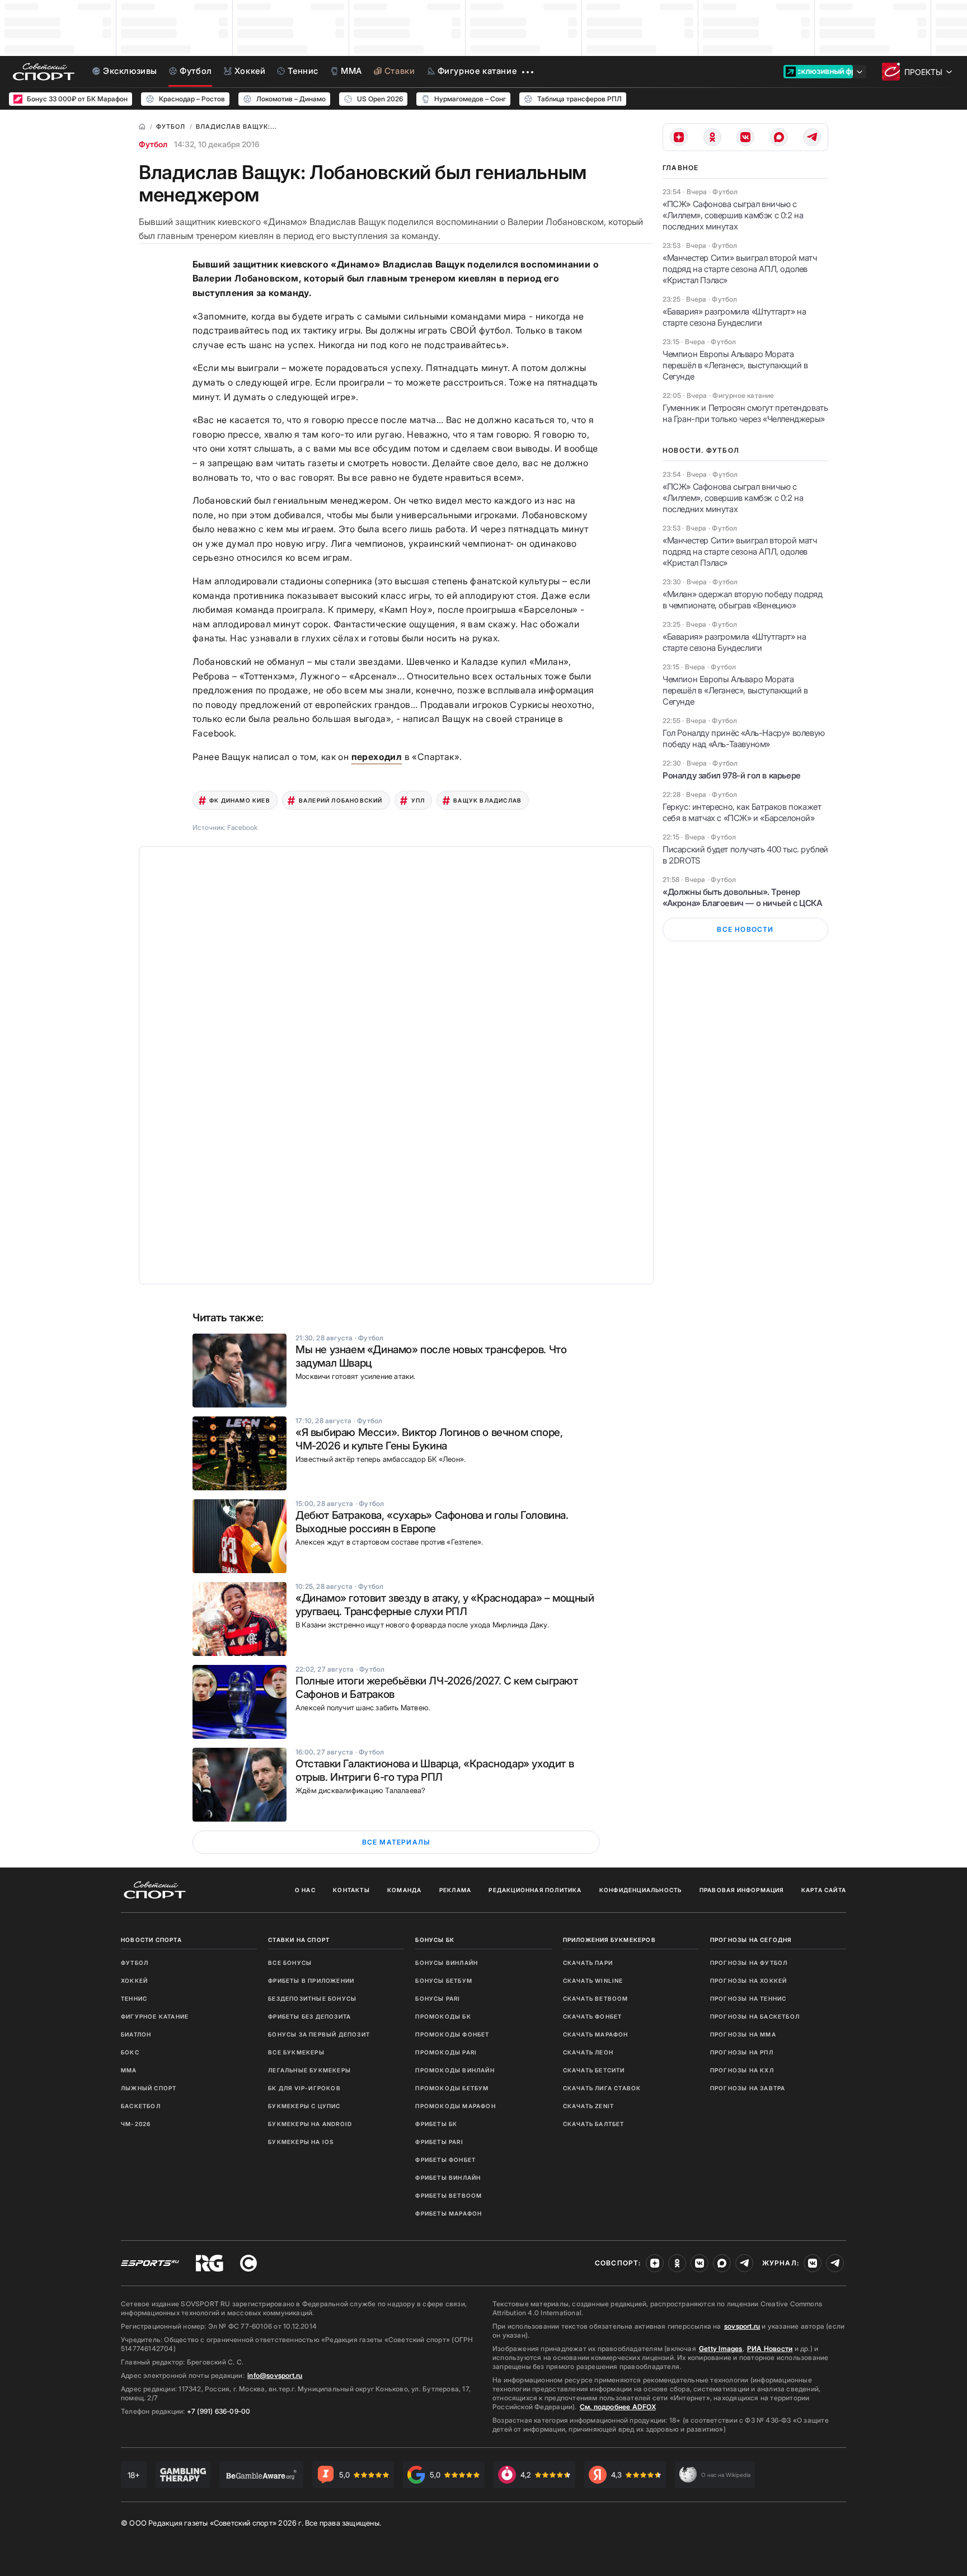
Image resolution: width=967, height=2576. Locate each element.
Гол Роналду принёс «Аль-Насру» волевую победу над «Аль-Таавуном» (744, 738)
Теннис (134, 1998)
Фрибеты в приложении (311, 1981)
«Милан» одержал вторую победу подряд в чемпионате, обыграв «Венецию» (743, 600)
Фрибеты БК (436, 2124)
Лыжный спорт (149, 2088)
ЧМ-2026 (136, 2124)
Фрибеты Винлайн (448, 2178)
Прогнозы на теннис (748, 1998)
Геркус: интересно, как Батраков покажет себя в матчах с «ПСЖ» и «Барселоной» (742, 812)
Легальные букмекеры (309, 2070)
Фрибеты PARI (439, 2142)
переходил (377, 757)
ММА (129, 2070)
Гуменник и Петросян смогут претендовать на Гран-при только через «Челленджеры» (745, 413)
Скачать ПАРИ (588, 1963)
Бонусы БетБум (444, 1981)
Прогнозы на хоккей (749, 1981)
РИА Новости (770, 2349)
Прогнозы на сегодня (751, 1940)
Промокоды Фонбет (452, 2034)
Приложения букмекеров (609, 1940)
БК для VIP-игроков (304, 2088)
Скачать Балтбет (594, 2124)
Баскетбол (141, 2106)
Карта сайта (824, 1890)
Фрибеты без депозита (309, 2016)
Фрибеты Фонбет (445, 2160)
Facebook (242, 827)
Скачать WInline (593, 1981)
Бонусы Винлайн (447, 1963)
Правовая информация (742, 1890)
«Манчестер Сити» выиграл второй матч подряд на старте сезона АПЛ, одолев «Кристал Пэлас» (740, 269)
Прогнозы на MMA (743, 2034)
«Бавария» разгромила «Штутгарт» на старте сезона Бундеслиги (734, 317)
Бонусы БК (435, 1940)
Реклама (455, 1890)
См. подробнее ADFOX (618, 2407)
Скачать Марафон (596, 2034)
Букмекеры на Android (310, 2124)
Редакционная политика (535, 1890)
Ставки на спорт (299, 1940)
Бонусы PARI (438, 1998)
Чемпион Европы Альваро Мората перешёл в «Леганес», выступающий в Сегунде (735, 365)
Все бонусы (290, 1963)
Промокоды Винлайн (455, 2070)
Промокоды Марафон (455, 2106)
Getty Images (721, 2349)
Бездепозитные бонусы (312, 1998)
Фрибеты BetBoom (449, 2195)
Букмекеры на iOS (301, 2142)
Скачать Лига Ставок (602, 2088)
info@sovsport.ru (275, 2375)
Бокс (130, 2052)
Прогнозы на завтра (748, 2088)
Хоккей (134, 1981)
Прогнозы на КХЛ (742, 2070)
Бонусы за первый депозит (319, 2034)
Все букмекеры (296, 2052)
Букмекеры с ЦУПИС (304, 2106)
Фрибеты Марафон (449, 2213)
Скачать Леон (588, 2052)
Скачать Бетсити (594, 2070)
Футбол (153, 144)
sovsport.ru (742, 2326)
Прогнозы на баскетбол (755, 2016)
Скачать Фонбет (593, 2016)
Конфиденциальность (641, 1890)
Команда (404, 1890)
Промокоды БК (443, 2016)
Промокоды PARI (446, 2052)
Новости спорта (151, 1940)
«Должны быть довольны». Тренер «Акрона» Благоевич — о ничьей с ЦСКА (743, 897)
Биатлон (136, 2034)
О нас (305, 1890)
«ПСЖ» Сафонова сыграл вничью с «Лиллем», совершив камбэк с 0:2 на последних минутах (733, 215)
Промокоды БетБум (452, 2088)
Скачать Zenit (589, 2106)
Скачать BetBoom (596, 1998)
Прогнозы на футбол (749, 1963)
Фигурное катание (155, 2016)
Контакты (351, 1890)
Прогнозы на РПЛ (742, 2052)
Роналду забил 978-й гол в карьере (732, 775)
